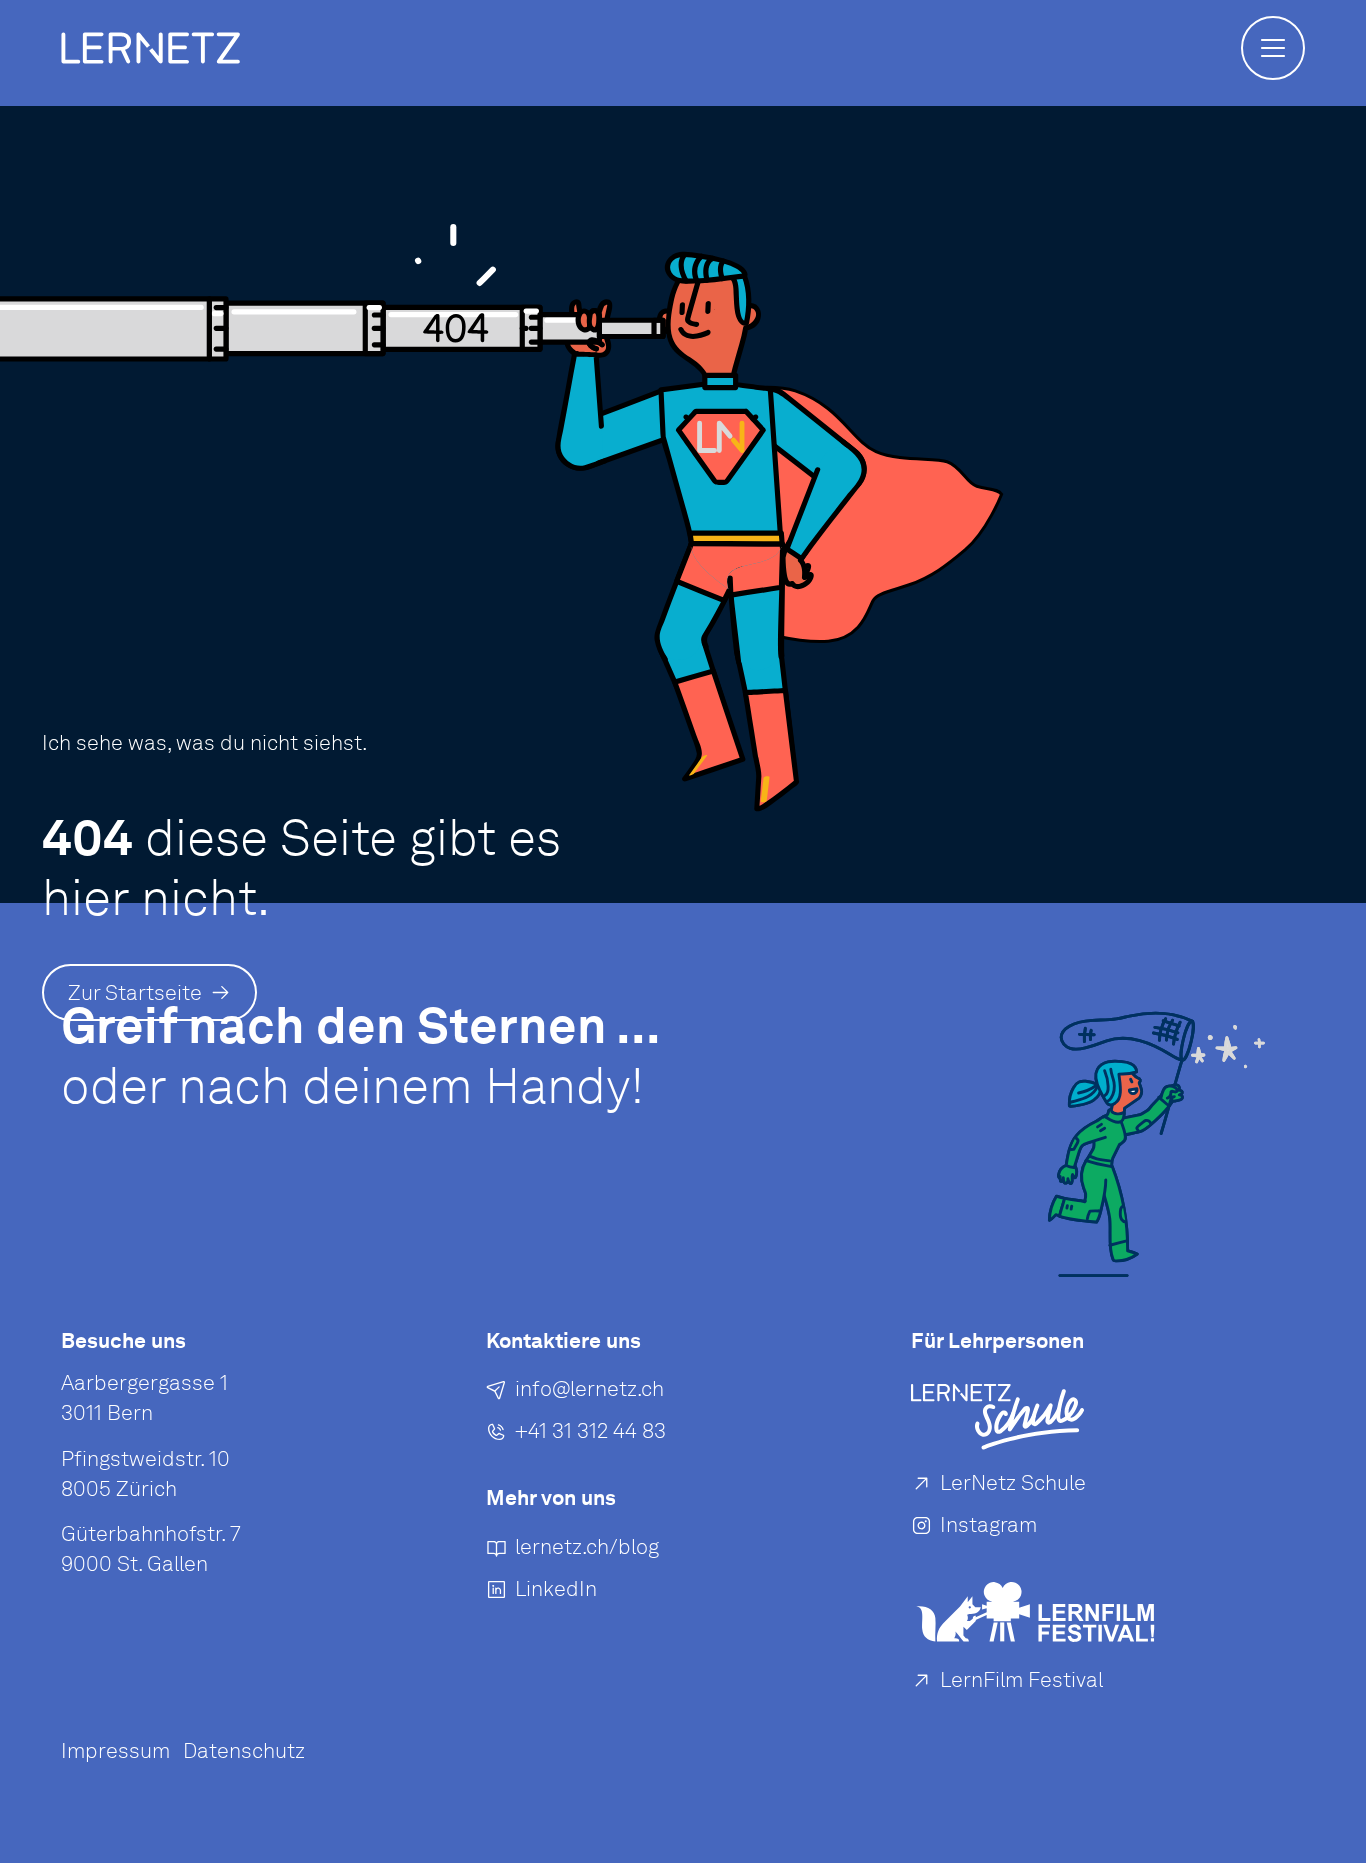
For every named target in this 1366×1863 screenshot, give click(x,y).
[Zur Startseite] (150, 48)
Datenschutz (244, 1750)
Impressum (115, 1750)
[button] (1273, 48)
